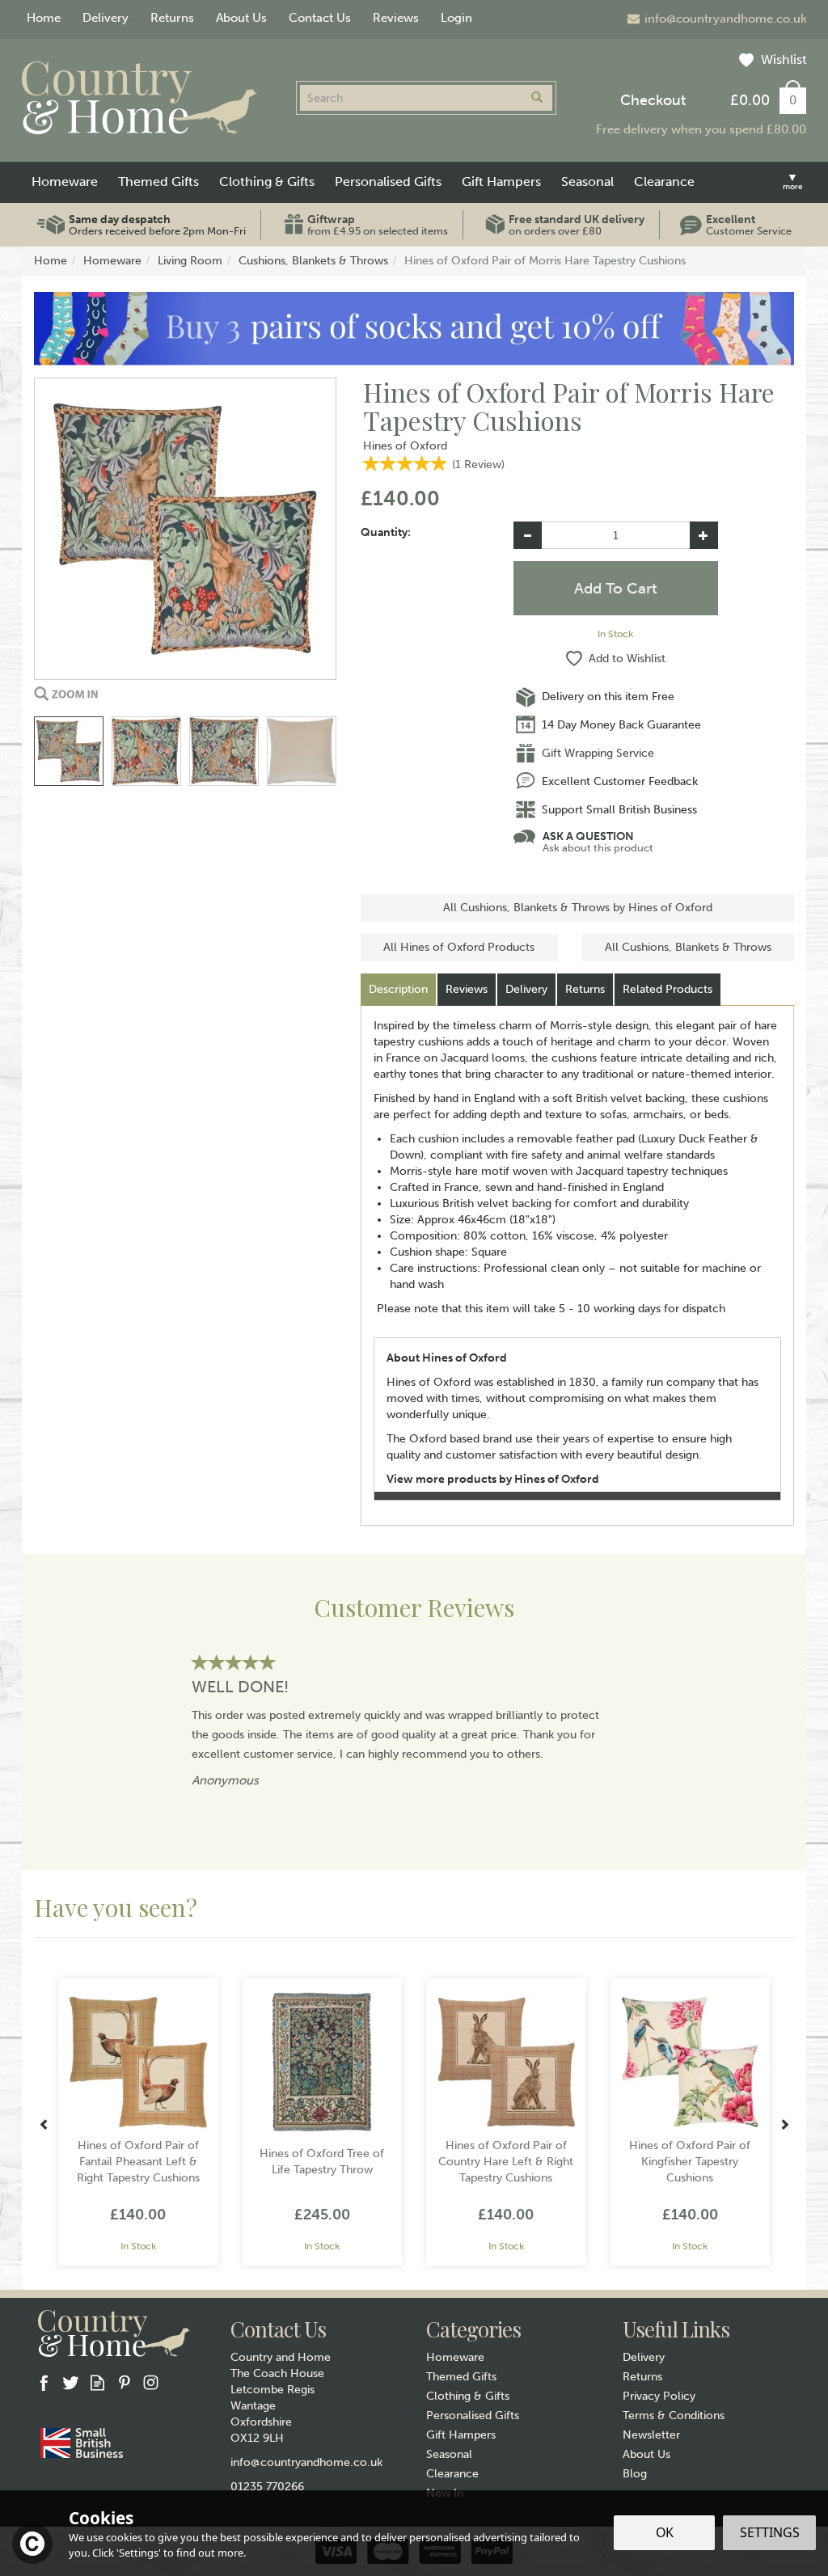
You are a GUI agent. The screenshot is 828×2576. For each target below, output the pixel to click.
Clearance (452, 2474)
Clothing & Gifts (468, 2396)
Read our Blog (97, 2382)
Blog (635, 2474)
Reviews (396, 18)
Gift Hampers (461, 2435)
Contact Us (320, 18)
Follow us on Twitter (71, 2382)
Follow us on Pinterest (124, 2382)
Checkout (653, 100)
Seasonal (449, 2454)
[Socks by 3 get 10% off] (414, 328)
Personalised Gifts (473, 2416)
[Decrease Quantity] (528, 535)
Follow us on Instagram (151, 2382)
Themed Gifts (461, 2377)
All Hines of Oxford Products (459, 947)
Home (44, 18)
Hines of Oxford (405, 446)
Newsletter (651, 2435)
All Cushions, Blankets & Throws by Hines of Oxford (578, 908)
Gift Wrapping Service (598, 753)
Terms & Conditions (674, 2416)
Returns (585, 989)
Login (456, 18)
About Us (646, 2454)
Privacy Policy (659, 2396)
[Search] (537, 98)
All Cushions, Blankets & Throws (688, 947)
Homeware (455, 2357)
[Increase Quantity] (704, 535)
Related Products (667, 989)
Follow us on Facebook (44, 2382)
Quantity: (386, 532)
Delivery (526, 989)
